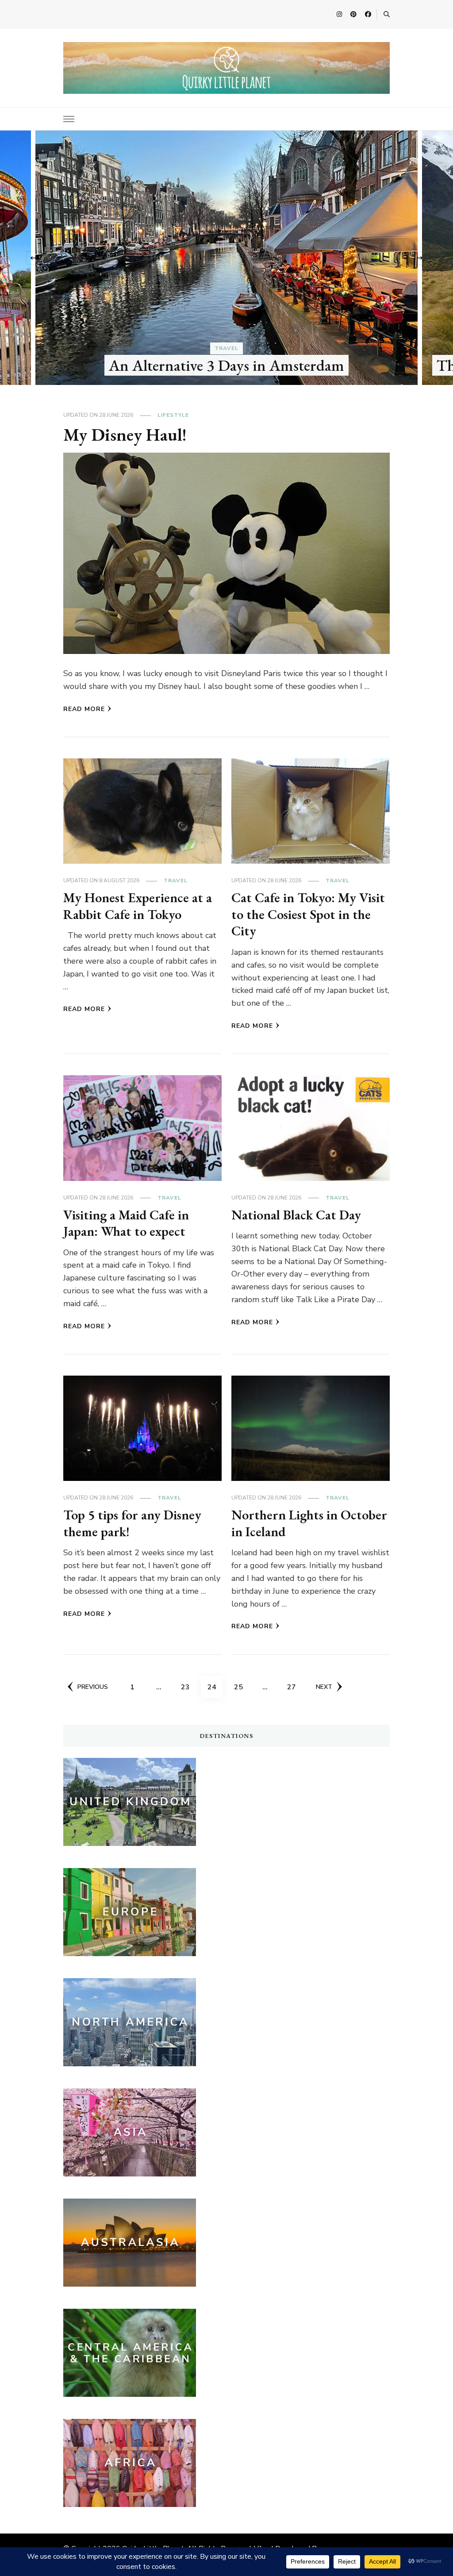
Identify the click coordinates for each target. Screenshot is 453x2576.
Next (324, 1687)
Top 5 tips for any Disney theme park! (132, 1523)
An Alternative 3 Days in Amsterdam (226, 365)
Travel (226, 348)
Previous (93, 1687)
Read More (84, 709)
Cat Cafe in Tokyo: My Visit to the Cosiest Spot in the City (308, 914)
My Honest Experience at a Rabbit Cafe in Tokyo (138, 906)
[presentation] (33, 258)
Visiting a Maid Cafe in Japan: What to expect (126, 1223)
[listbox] (226, 258)
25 (242, 1687)
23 (188, 1687)
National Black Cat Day (296, 1215)
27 (295, 1687)
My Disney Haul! (125, 434)
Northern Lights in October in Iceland (309, 1523)
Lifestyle (173, 415)
